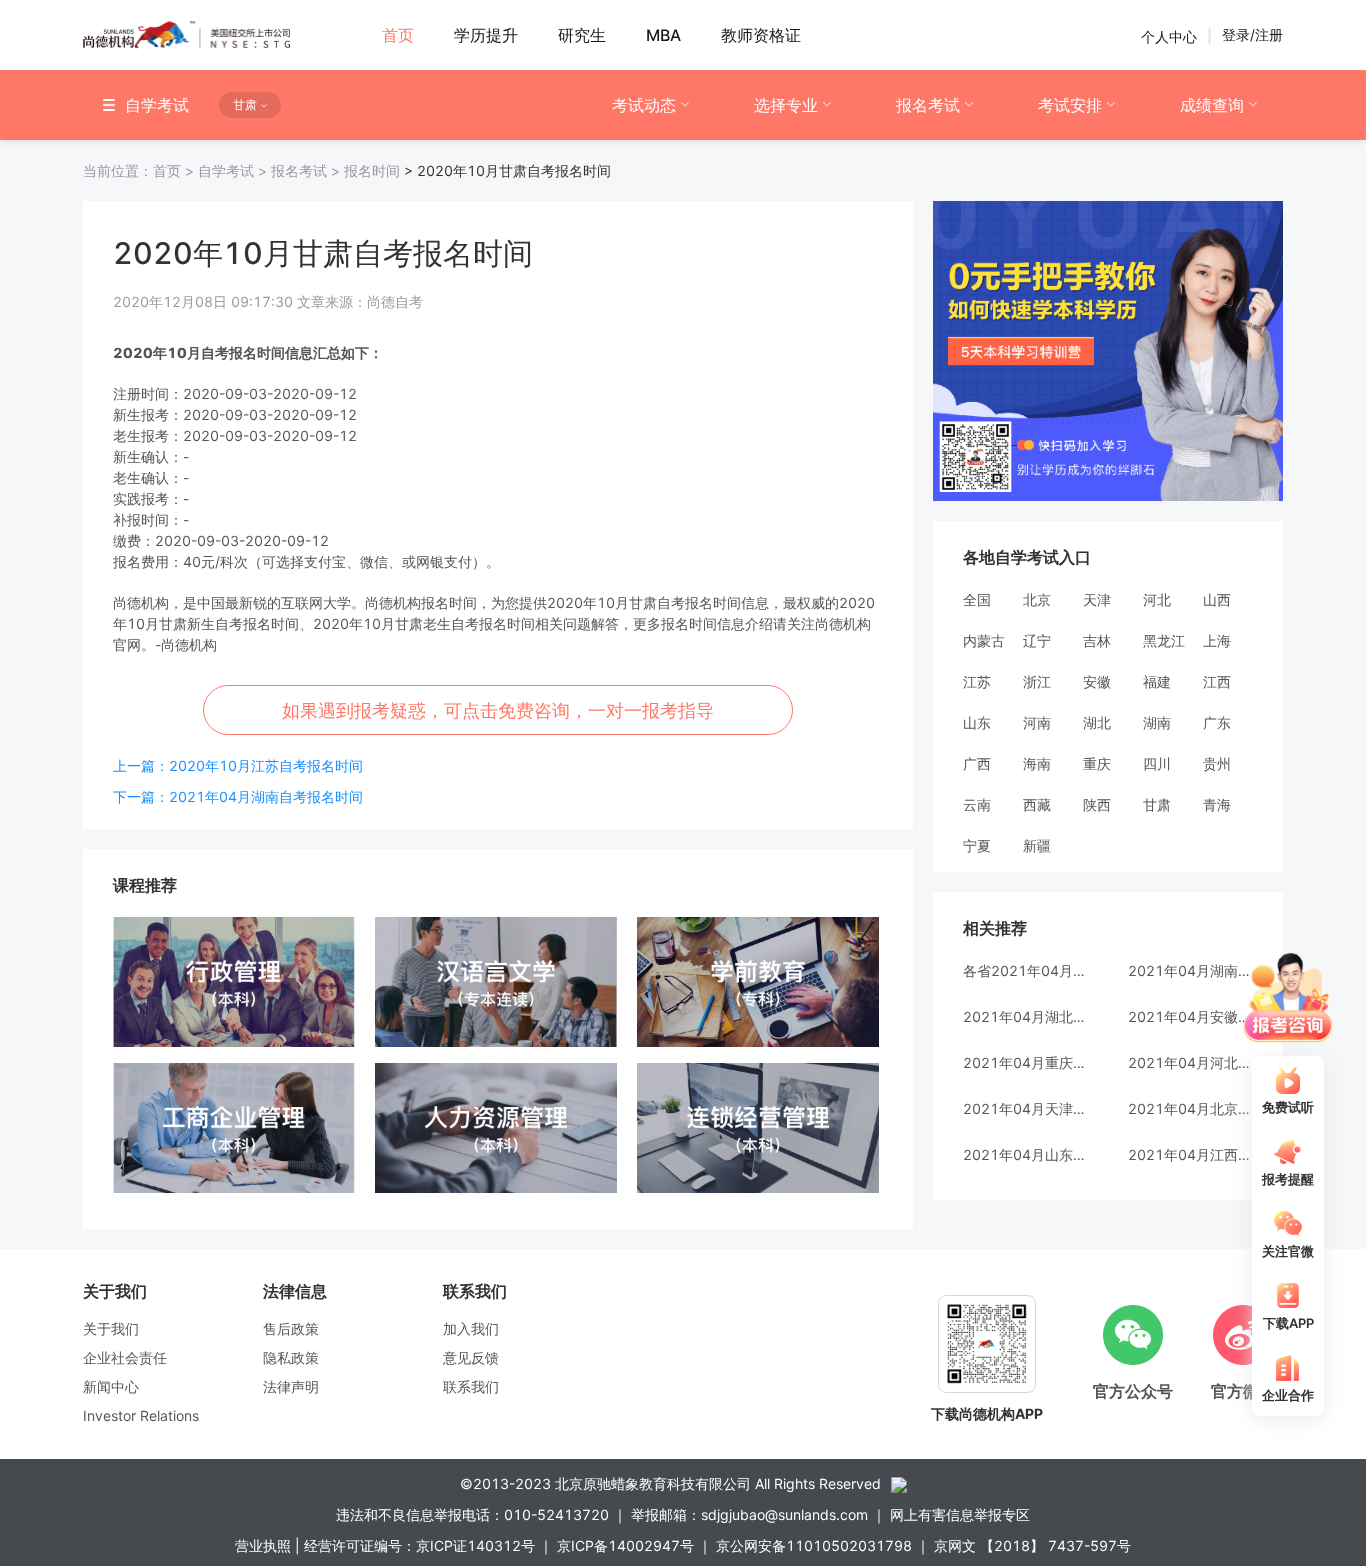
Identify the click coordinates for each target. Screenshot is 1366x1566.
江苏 (977, 681)
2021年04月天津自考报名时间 (1025, 1108)
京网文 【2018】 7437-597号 (1032, 1545)
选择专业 (786, 105)
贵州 (1217, 763)
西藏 (1037, 804)
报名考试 (928, 105)
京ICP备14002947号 (625, 1545)
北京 (1037, 599)
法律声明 (291, 1386)
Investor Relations (141, 1415)
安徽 (1097, 681)
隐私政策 (291, 1357)
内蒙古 (984, 640)
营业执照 (263, 1545)
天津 (1097, 599)
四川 (1157, 763)
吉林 (1097, 640)
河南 (1037, 722)
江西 (1217, 681)
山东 (977, 722)
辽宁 (1037, 640)
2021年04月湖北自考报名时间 (1025, 1016)
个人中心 (1169, 35)
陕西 (1097, 804)
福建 (1157, 681)
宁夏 (977, 845)
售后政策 (291, 1328)
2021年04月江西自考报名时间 (1190, 1154)
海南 (1037, 763)
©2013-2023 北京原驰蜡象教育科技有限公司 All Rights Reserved (670, 1483)
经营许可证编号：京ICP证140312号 (419, 1545)
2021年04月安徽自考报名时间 (1190, 1016)
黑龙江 (1164, 640)
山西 (1217, 599)
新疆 (1037, 845)
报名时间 (372, 170)
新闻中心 (111, 1386)
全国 (977, 599)
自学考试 (234, 170)
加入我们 (471, 1328)
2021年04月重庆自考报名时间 (1025, 1062)
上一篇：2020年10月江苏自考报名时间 (238, 765)
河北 (1157, 599)
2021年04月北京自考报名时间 (1190, 1108)
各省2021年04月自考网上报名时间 (1025, 970)
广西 (977, 763)
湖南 (1157, 722)
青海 (1217, 804)
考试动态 (644, 105)
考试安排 (1070, 105)
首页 (140, 170)
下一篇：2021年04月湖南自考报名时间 (238, 796)
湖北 (1097, 722)
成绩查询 (1212, 105)
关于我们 (111, 1328)
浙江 (1037, 681)
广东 (1217, 722)
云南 (977, 804)
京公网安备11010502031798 (814, 1545)
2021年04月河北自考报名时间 (1190, 1062)
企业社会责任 (125, 1357)
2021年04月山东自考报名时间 (1025, 1154)
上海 (1217, 640)
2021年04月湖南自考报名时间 (1190, 970)
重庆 (1097, 763)
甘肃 (1157, 804)
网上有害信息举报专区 (960, 1514)
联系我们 (471, 1386)
